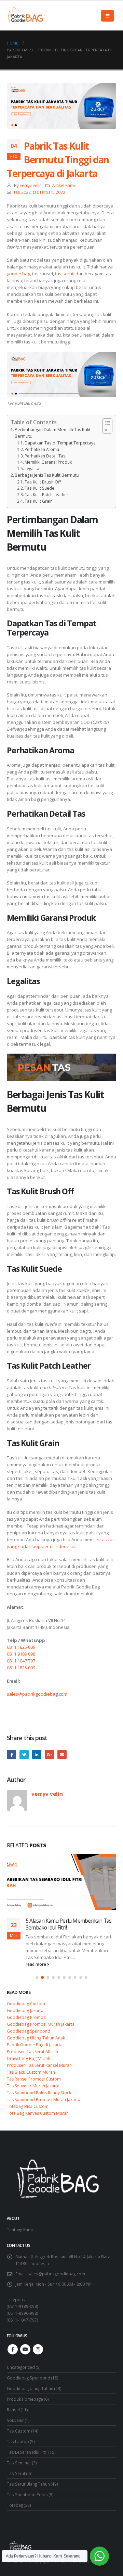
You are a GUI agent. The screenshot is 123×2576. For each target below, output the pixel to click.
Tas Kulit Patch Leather (46, 494)
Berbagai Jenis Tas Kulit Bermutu (47, 475)
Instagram (38, 2349)
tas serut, (65, 274)
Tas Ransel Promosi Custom (34, 2079)
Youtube (25, 2349)
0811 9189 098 (21, 1654)
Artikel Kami (64, 185)
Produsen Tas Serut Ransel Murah (39, 2065)
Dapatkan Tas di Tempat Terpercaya (60, 443)
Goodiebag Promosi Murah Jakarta (41, 2024)
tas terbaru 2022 (49, 192)
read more (36, 1964)
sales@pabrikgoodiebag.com (37, 1694)
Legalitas (33, 468)
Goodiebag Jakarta (25, 2010)
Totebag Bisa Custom (28, 2106)
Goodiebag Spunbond (29, 2031)
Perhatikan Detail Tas (45, 456)
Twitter (24, 1754)
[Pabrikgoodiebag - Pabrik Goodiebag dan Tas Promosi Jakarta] (26, 16)
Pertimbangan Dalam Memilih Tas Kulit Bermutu (53, 433)
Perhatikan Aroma (42, 449)
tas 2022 (22, 192)
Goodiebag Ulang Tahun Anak (36, 2038)
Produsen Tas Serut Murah (32, 2052)
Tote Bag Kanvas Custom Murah (38, 2113)
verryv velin (31, 185)
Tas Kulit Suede (39, 488)
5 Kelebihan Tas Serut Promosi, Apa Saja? (66, 1924)
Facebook (11, 1754)
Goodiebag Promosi (27, 2017)
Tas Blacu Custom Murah (31, 2072)
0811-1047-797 (22, 2320)
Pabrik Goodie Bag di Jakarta (35, 2045)
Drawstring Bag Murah (29, 2058)
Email (62, 1754)
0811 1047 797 (21, 1661)
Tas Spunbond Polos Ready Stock (39, 2093)
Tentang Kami (20, 2229)
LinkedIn (37, 1754)
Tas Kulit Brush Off (43, 482)
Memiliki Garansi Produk (48, 462)
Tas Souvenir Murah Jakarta (33, 2086)
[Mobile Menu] (107, 16)
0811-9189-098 (22, 2306)
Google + (49, 1754)
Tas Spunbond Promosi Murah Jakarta (44, 2100)
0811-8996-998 (22, 2313)
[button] (37, 1977)
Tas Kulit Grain (39, 501)
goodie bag (18, 274)
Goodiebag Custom (26, 2004)
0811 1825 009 (21, 1647)
